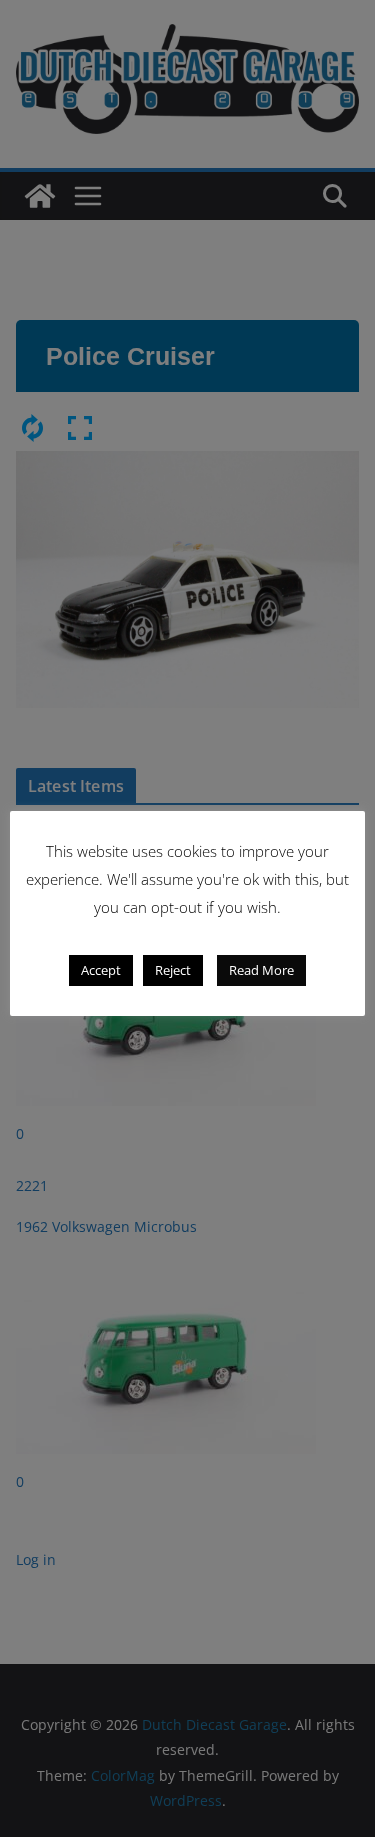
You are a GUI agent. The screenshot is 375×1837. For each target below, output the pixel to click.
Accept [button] (101, 970)
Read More (261, 970)
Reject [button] (173, 970)
